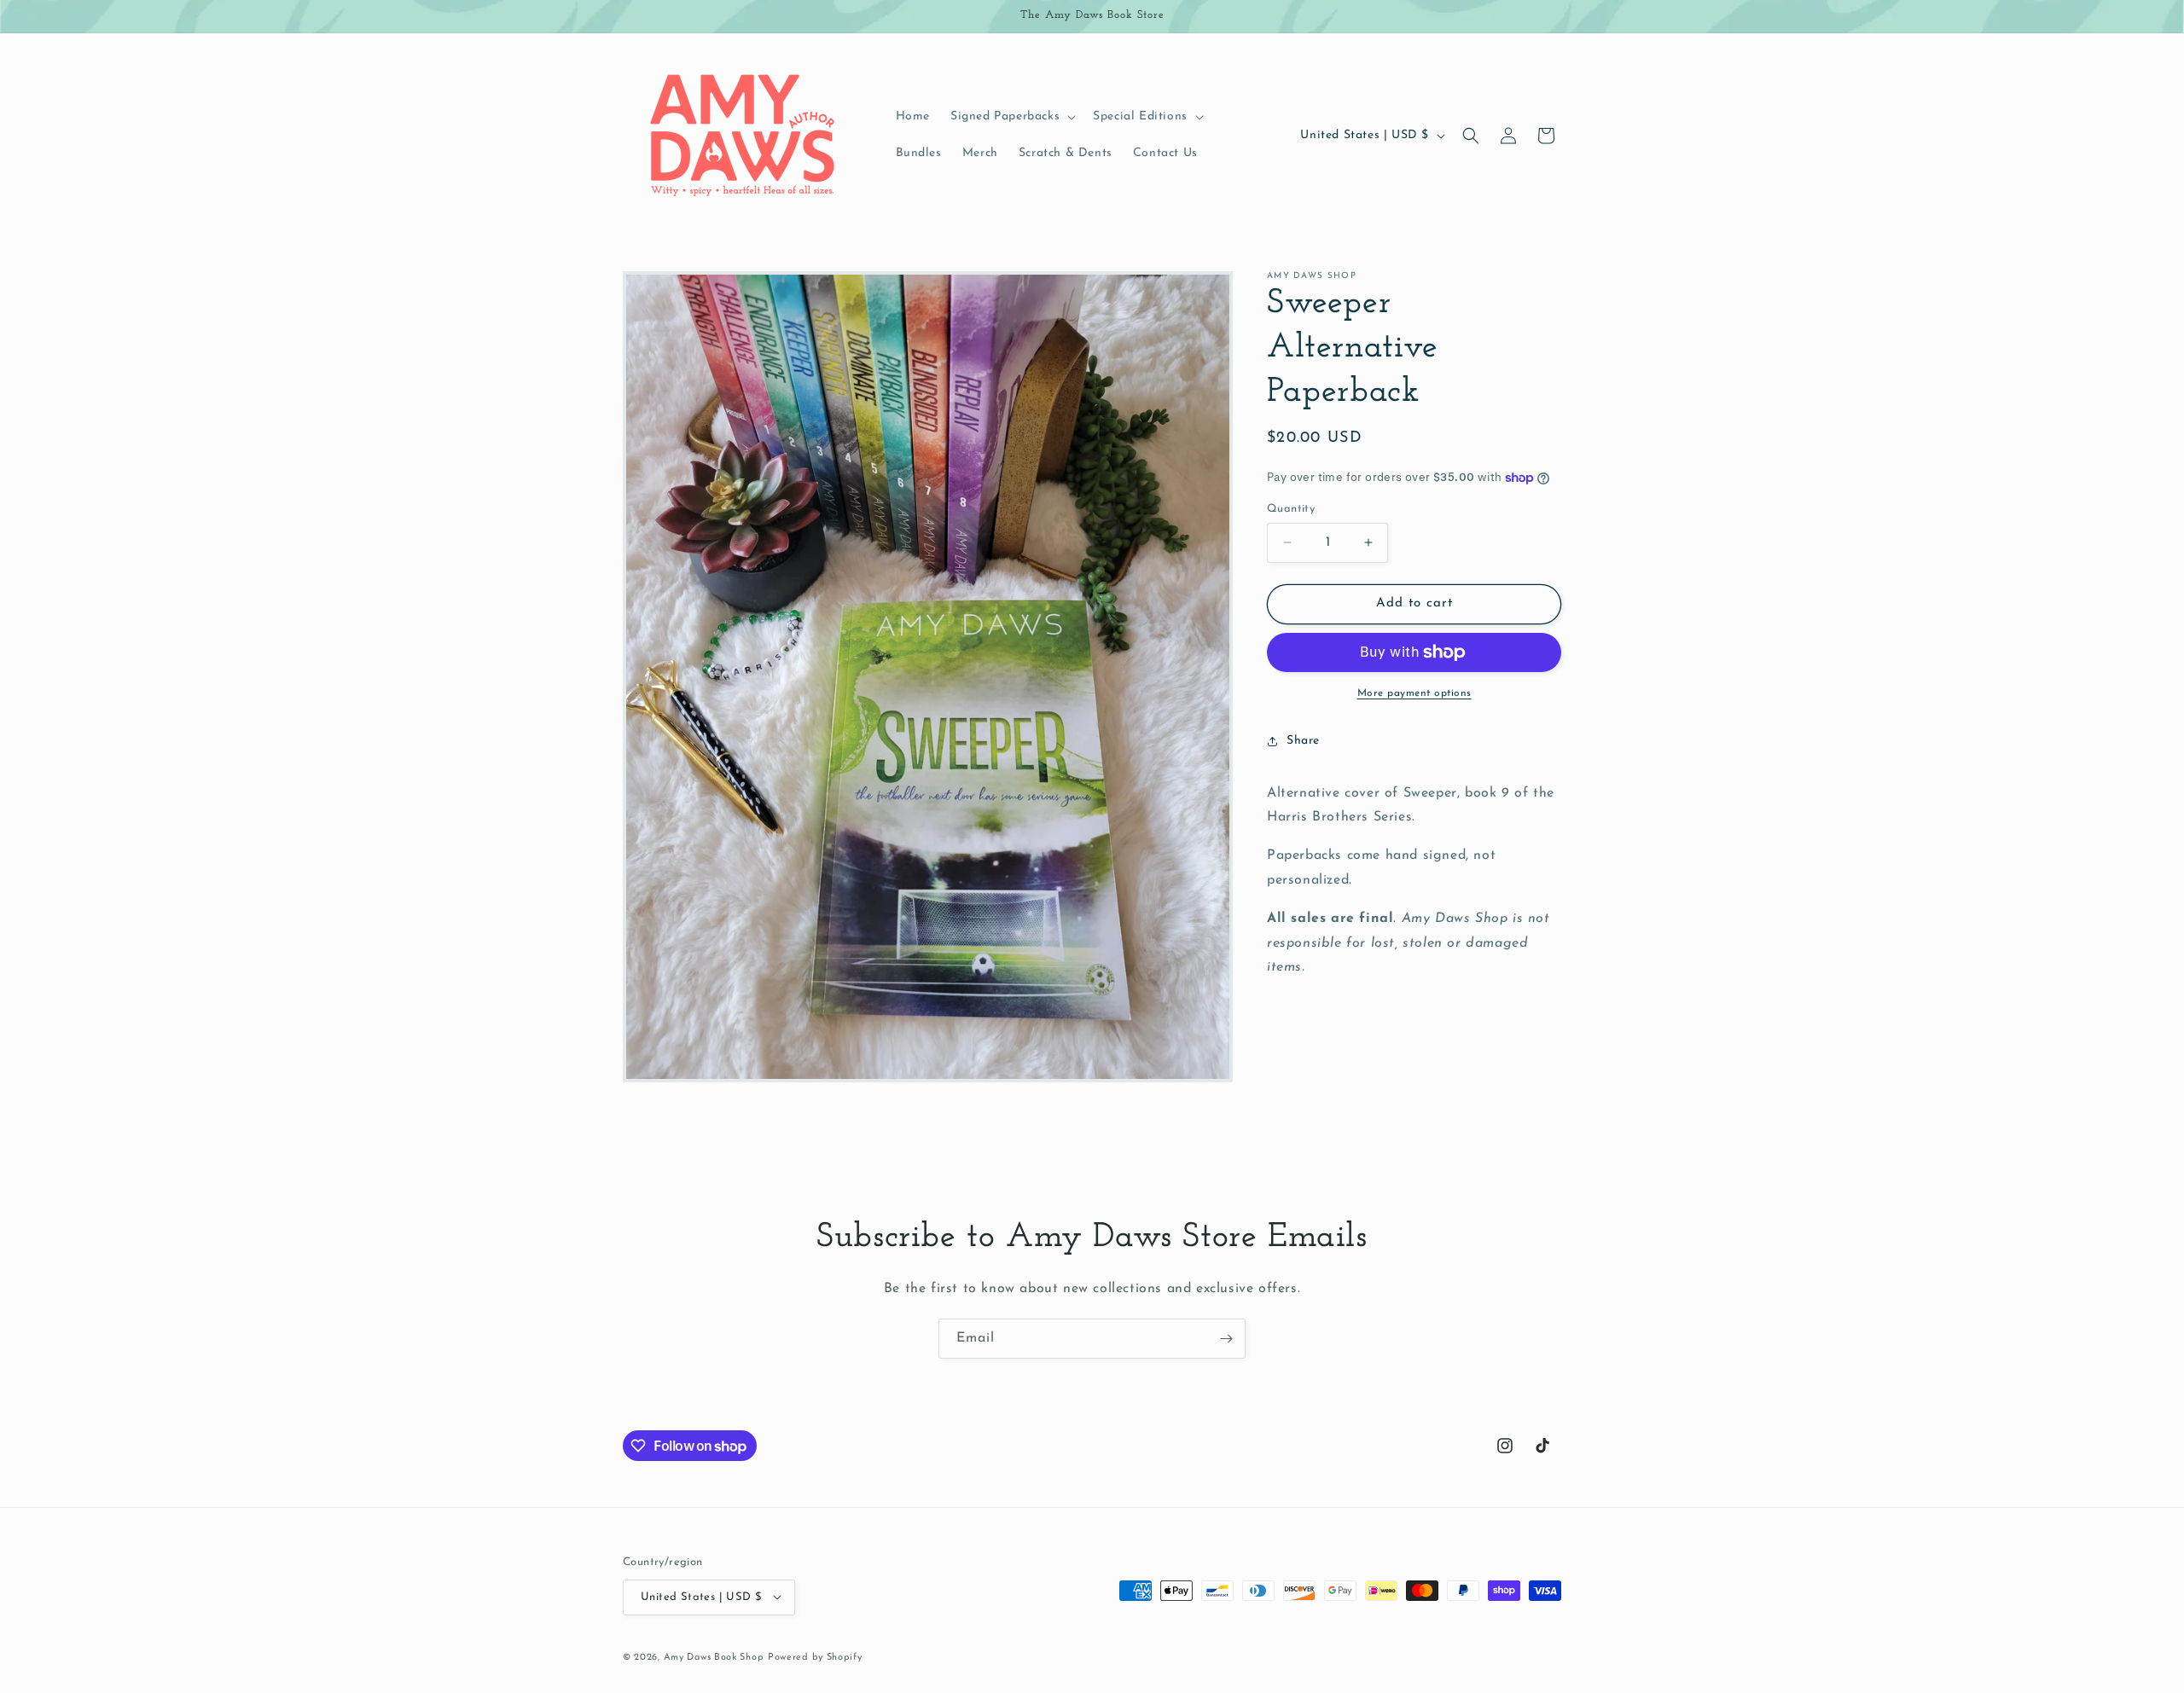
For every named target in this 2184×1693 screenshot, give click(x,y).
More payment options (1414, 693)
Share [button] (1303, 741)
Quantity (1291, 509)
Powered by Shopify (815, 1657)
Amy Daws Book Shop (714, 1657)
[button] (1011, 117)
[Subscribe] (1226, 1339)
